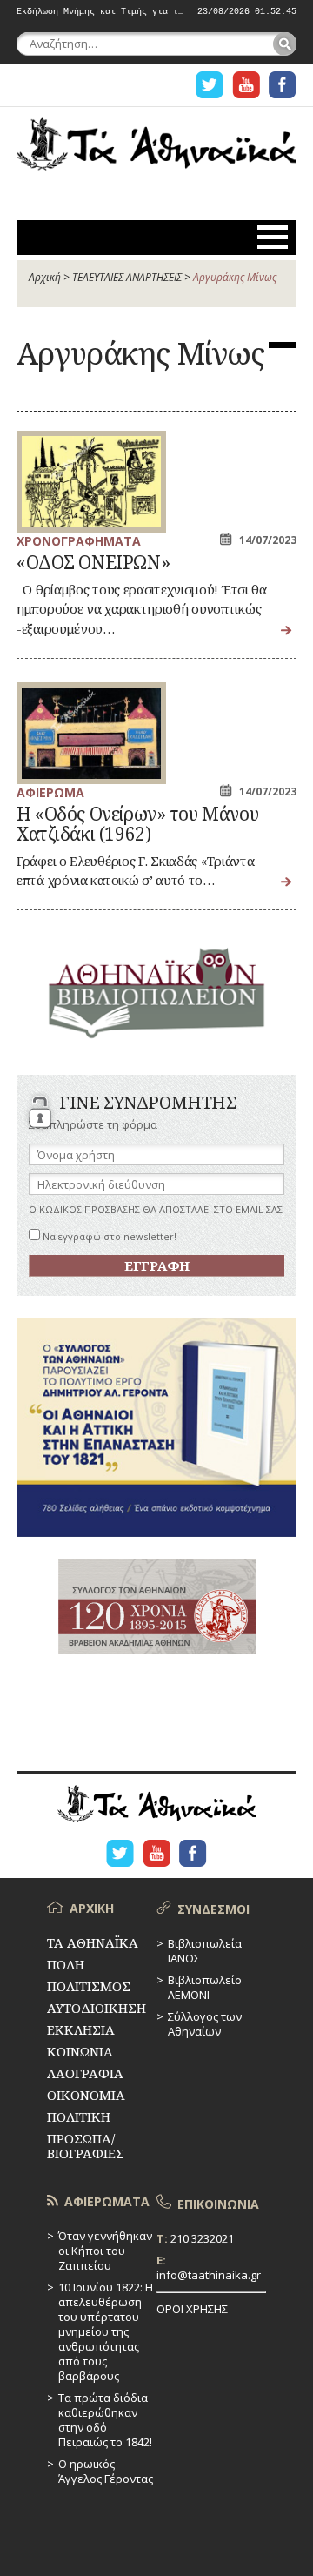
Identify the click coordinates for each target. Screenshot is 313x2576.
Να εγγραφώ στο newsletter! (108, 1236)
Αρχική (45, 277)
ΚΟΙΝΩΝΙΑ (80, 2051)
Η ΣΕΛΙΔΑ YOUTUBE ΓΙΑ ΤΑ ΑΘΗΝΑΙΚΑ (246, 85)
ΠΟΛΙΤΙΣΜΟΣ (89, 1986)
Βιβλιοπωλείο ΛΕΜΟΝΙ (205, 1987)
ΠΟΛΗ (66, 1964)
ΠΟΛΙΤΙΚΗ (79, 2116)
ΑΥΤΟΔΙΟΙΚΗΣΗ (97, 2008)
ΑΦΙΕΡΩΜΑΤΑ (107, 2201)
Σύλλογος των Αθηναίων (205, 2024)
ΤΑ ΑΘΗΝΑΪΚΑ (156, 153)
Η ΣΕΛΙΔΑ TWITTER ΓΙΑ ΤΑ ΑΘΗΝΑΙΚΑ (210, 85)
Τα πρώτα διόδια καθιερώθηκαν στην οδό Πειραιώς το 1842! (105, 2420)
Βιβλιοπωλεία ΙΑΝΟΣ (205, 1951)
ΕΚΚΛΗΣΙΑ (81, 2029)
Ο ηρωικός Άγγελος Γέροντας (106, 2471)
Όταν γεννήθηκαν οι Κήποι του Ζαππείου (105, 2251)
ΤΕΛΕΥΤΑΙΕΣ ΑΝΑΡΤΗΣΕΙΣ (127, 277)
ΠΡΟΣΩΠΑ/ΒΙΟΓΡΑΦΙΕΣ (86, 2146)
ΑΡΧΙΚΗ (92, 1908)
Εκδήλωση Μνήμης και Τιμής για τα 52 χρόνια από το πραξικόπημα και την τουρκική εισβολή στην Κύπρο (100, 12)
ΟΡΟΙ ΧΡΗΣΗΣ (192, 2309)
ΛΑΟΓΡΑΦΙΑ (85, 2073)
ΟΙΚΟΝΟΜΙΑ (86, 2095)
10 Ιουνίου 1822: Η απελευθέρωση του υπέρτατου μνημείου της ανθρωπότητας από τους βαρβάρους (106, 2331)
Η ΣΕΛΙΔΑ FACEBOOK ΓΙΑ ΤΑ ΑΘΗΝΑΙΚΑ (283, 85)
